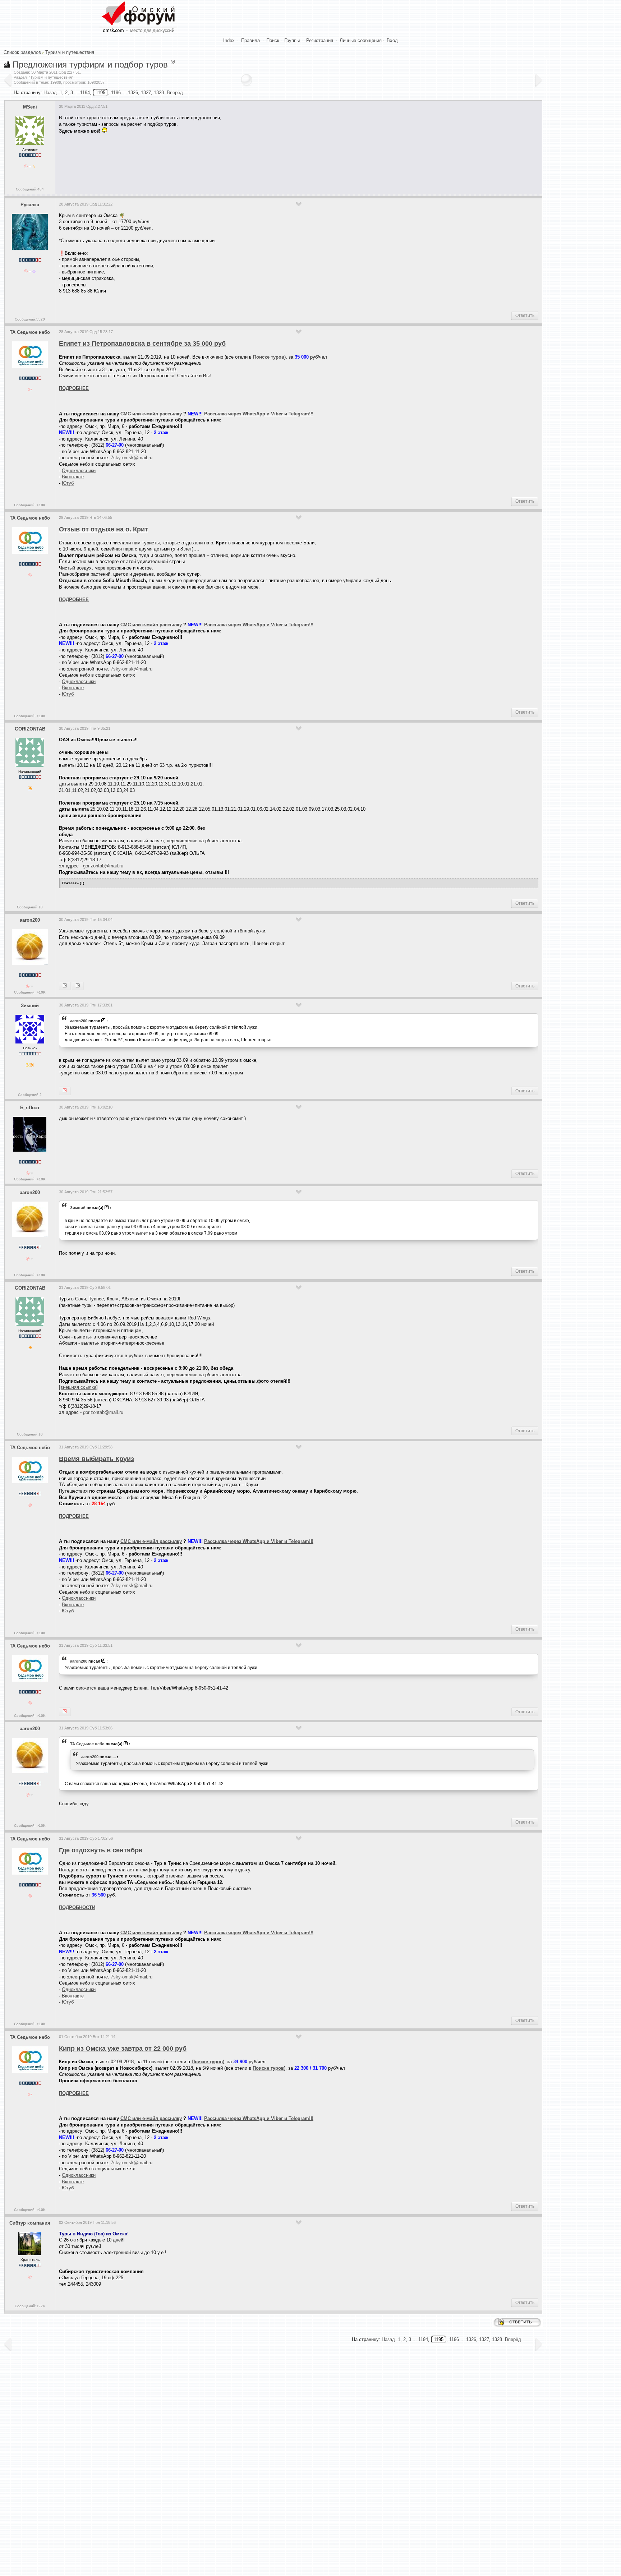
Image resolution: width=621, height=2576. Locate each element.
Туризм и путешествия (70, 52)
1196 (116, 93)
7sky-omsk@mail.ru (132, 458)
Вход (392, 40)
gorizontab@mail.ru (103, 866)
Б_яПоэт (30, 1108)
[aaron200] (65, 1091)
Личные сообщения (361, 40)
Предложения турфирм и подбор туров (90, 64)
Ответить (525, 315)
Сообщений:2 (30, 1095)
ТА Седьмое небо (30, 332)
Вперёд (175, 93)
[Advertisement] (190, 161)
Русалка (30, 205)
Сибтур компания (30, 2223)
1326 (133, 93)
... (114, 1757)
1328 (159, 93)
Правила (250, 40)
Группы (292, 40)
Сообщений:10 (30, 907)
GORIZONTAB (30, 729)
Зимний (30, 1006)
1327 (146, 93)
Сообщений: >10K (30, 505)
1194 (85, 93)
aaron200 (30, 920)
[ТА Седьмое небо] (78, 986)
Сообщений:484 (30, 189)
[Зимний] (65, 986)
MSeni (30, 107)
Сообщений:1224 (30, 2306)
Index (229, 40)
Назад (50, 93)
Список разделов (22, 52)
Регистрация (320, 40)
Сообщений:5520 (30, 319)
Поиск (273, 40)
